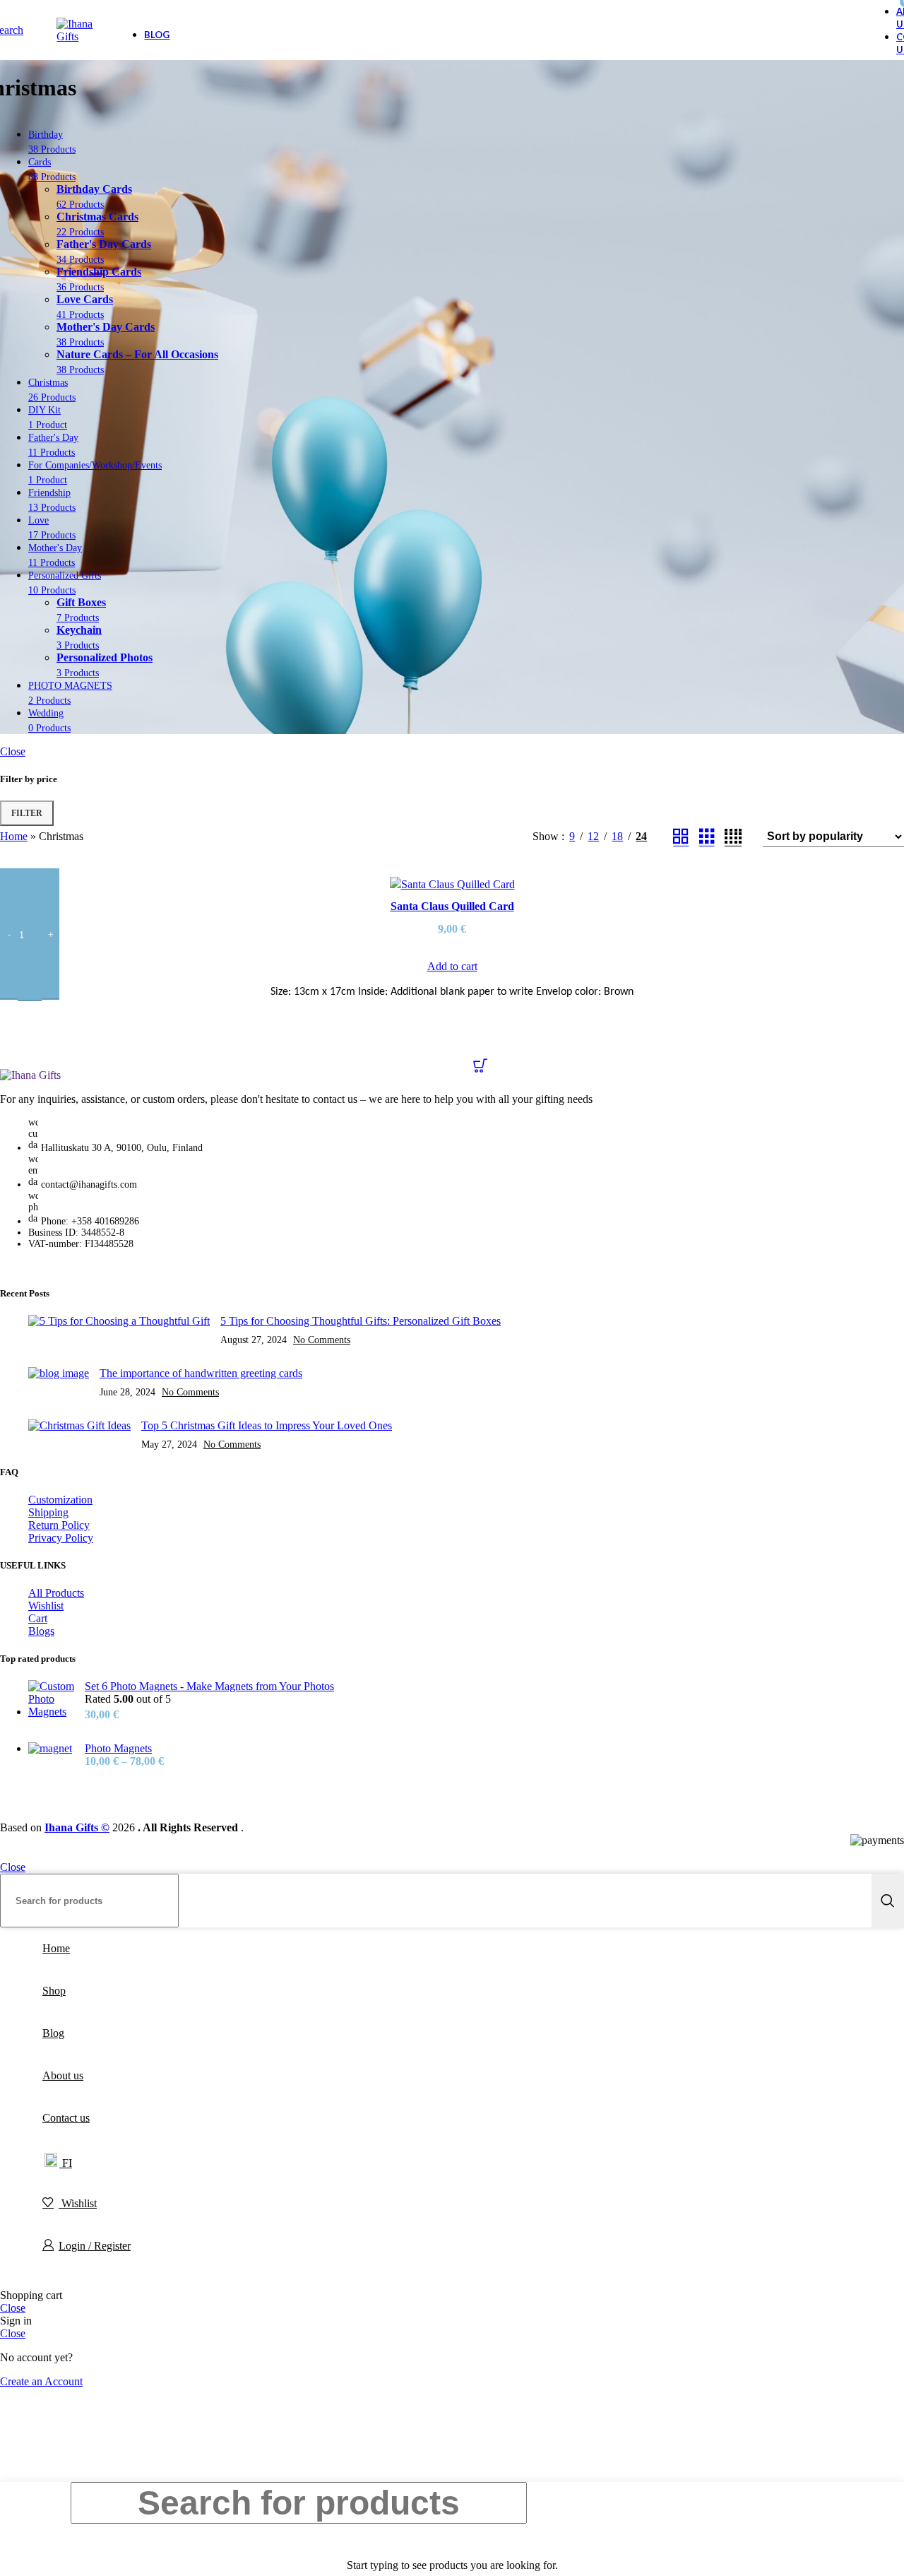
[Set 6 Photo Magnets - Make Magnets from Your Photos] (51, 1701)
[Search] (888, 1901)
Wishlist (46, 1606)
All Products (56, 1593)
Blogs (41, 1631)
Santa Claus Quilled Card (452, 906)
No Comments (322, 1340)
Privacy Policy (61, 1538)
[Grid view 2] (681, 837)
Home (14, 836)
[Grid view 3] (707, 837)
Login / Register (95, 2246)
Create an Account (41, 2381)
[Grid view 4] (733, 837)
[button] (452, 960)
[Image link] (30, 1075)
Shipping (48, 1512)
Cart (38, 1618)
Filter (27, 813)
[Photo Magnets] (51, 1755)
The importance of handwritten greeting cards (201, 1373)
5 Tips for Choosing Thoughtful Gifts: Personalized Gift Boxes (361, 1321)
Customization (60, 1500)
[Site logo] (76, 36)
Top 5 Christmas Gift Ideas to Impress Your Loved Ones (267, 1425)
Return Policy (59, 1525)
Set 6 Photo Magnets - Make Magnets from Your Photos (209, 1686)
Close (13, 751)
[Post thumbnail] (119, 1330)
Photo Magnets (118, 1748)
